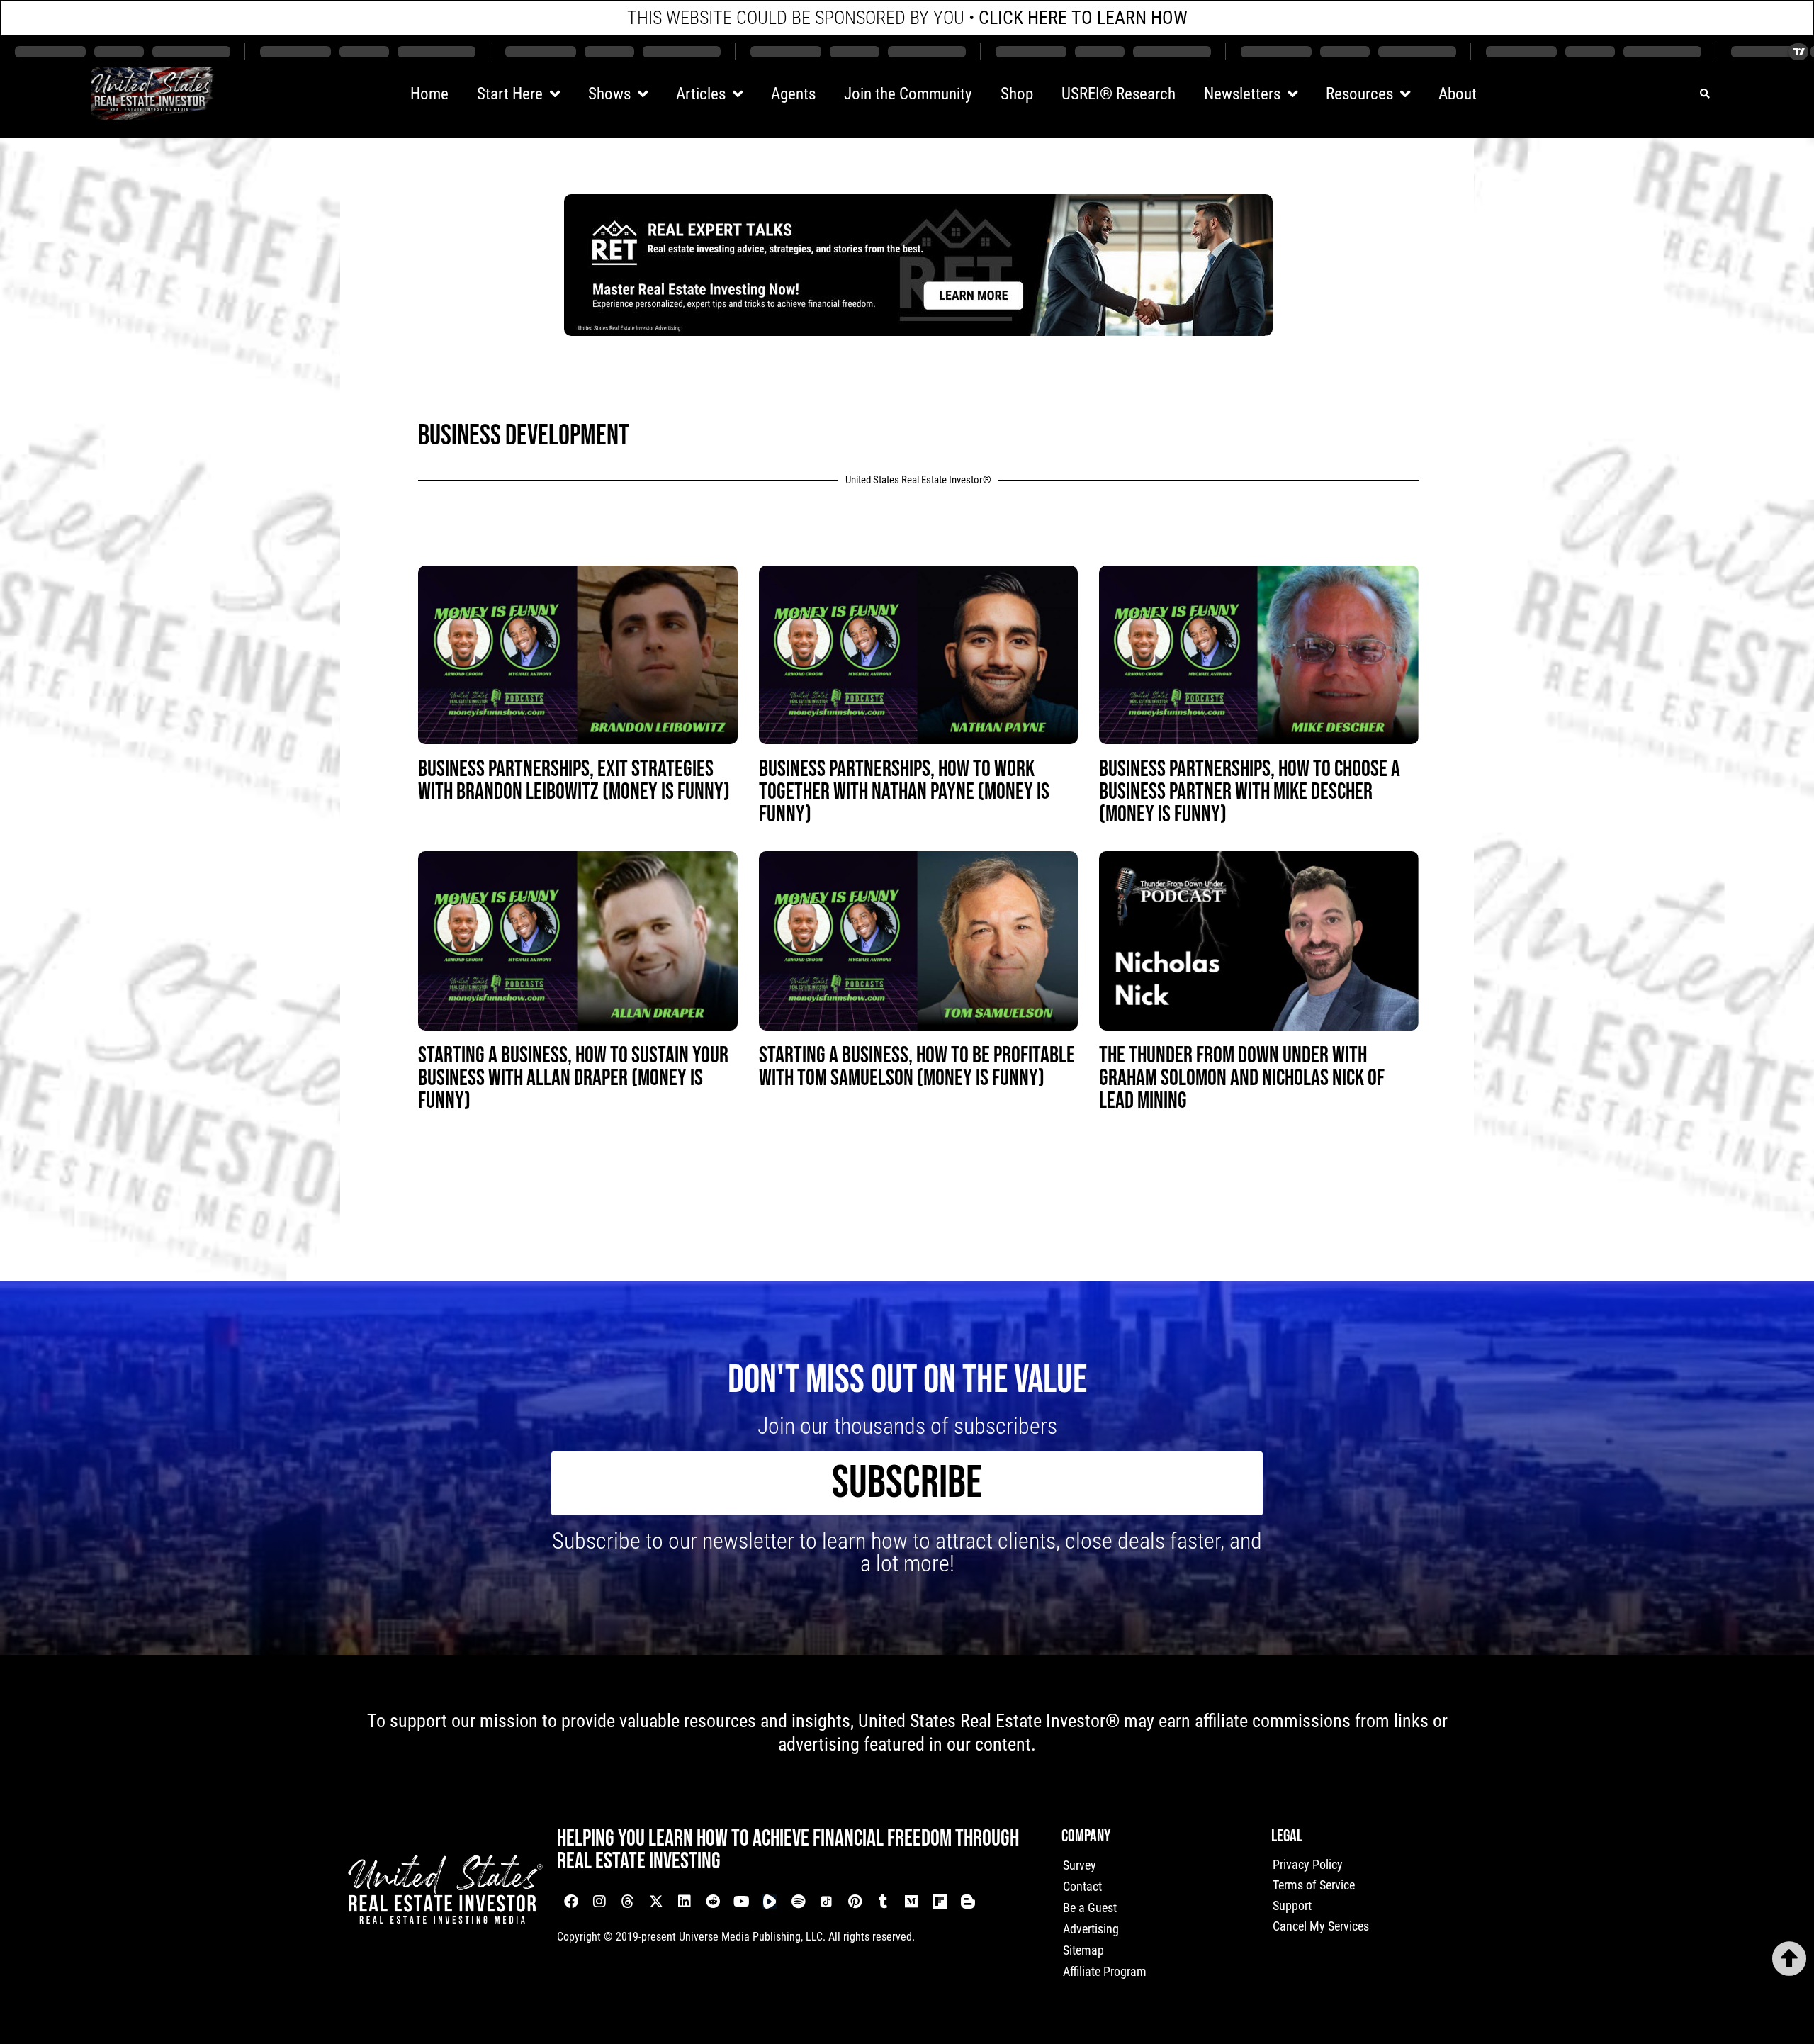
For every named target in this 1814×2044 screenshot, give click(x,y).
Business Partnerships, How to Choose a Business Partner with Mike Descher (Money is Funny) (1250, 792)
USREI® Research (1119, 94)
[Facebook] (571, 1902)
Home (429, 94)
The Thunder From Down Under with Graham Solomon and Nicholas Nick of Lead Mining (1242, 1078)
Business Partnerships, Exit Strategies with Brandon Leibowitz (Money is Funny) (574, 781)
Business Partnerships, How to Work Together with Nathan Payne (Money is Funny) (904, 792)
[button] (1705, 94)
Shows (609, 94)
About (1458, 94)
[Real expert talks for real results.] (918, 331)
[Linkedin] (685, 1902)
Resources (1359, 94)
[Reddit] (713, 1902)
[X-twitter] (656, 1902)
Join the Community (908, 94)
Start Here (510, 94)
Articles (701, 94)
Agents (793, 94)
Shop (1017, 94)
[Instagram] (599, 1902)
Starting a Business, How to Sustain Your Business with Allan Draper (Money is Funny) (573, 1078)
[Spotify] (798, 1902)
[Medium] (911, 1902)
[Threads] (628, 1902)
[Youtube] (741, 1902)
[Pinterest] (855, 1902)
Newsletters (1242, 94)
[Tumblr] (883, 1902)
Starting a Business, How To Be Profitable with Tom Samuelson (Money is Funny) (917, 1067)
